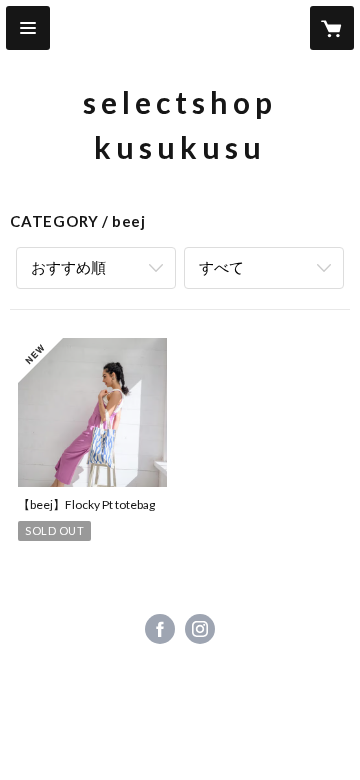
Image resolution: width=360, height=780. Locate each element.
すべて (221, 267)
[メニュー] (28, 28)
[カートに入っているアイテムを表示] (332, 28)
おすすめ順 (68, 267)
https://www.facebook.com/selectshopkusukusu (160, 629)
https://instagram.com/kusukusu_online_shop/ (200, 629)
